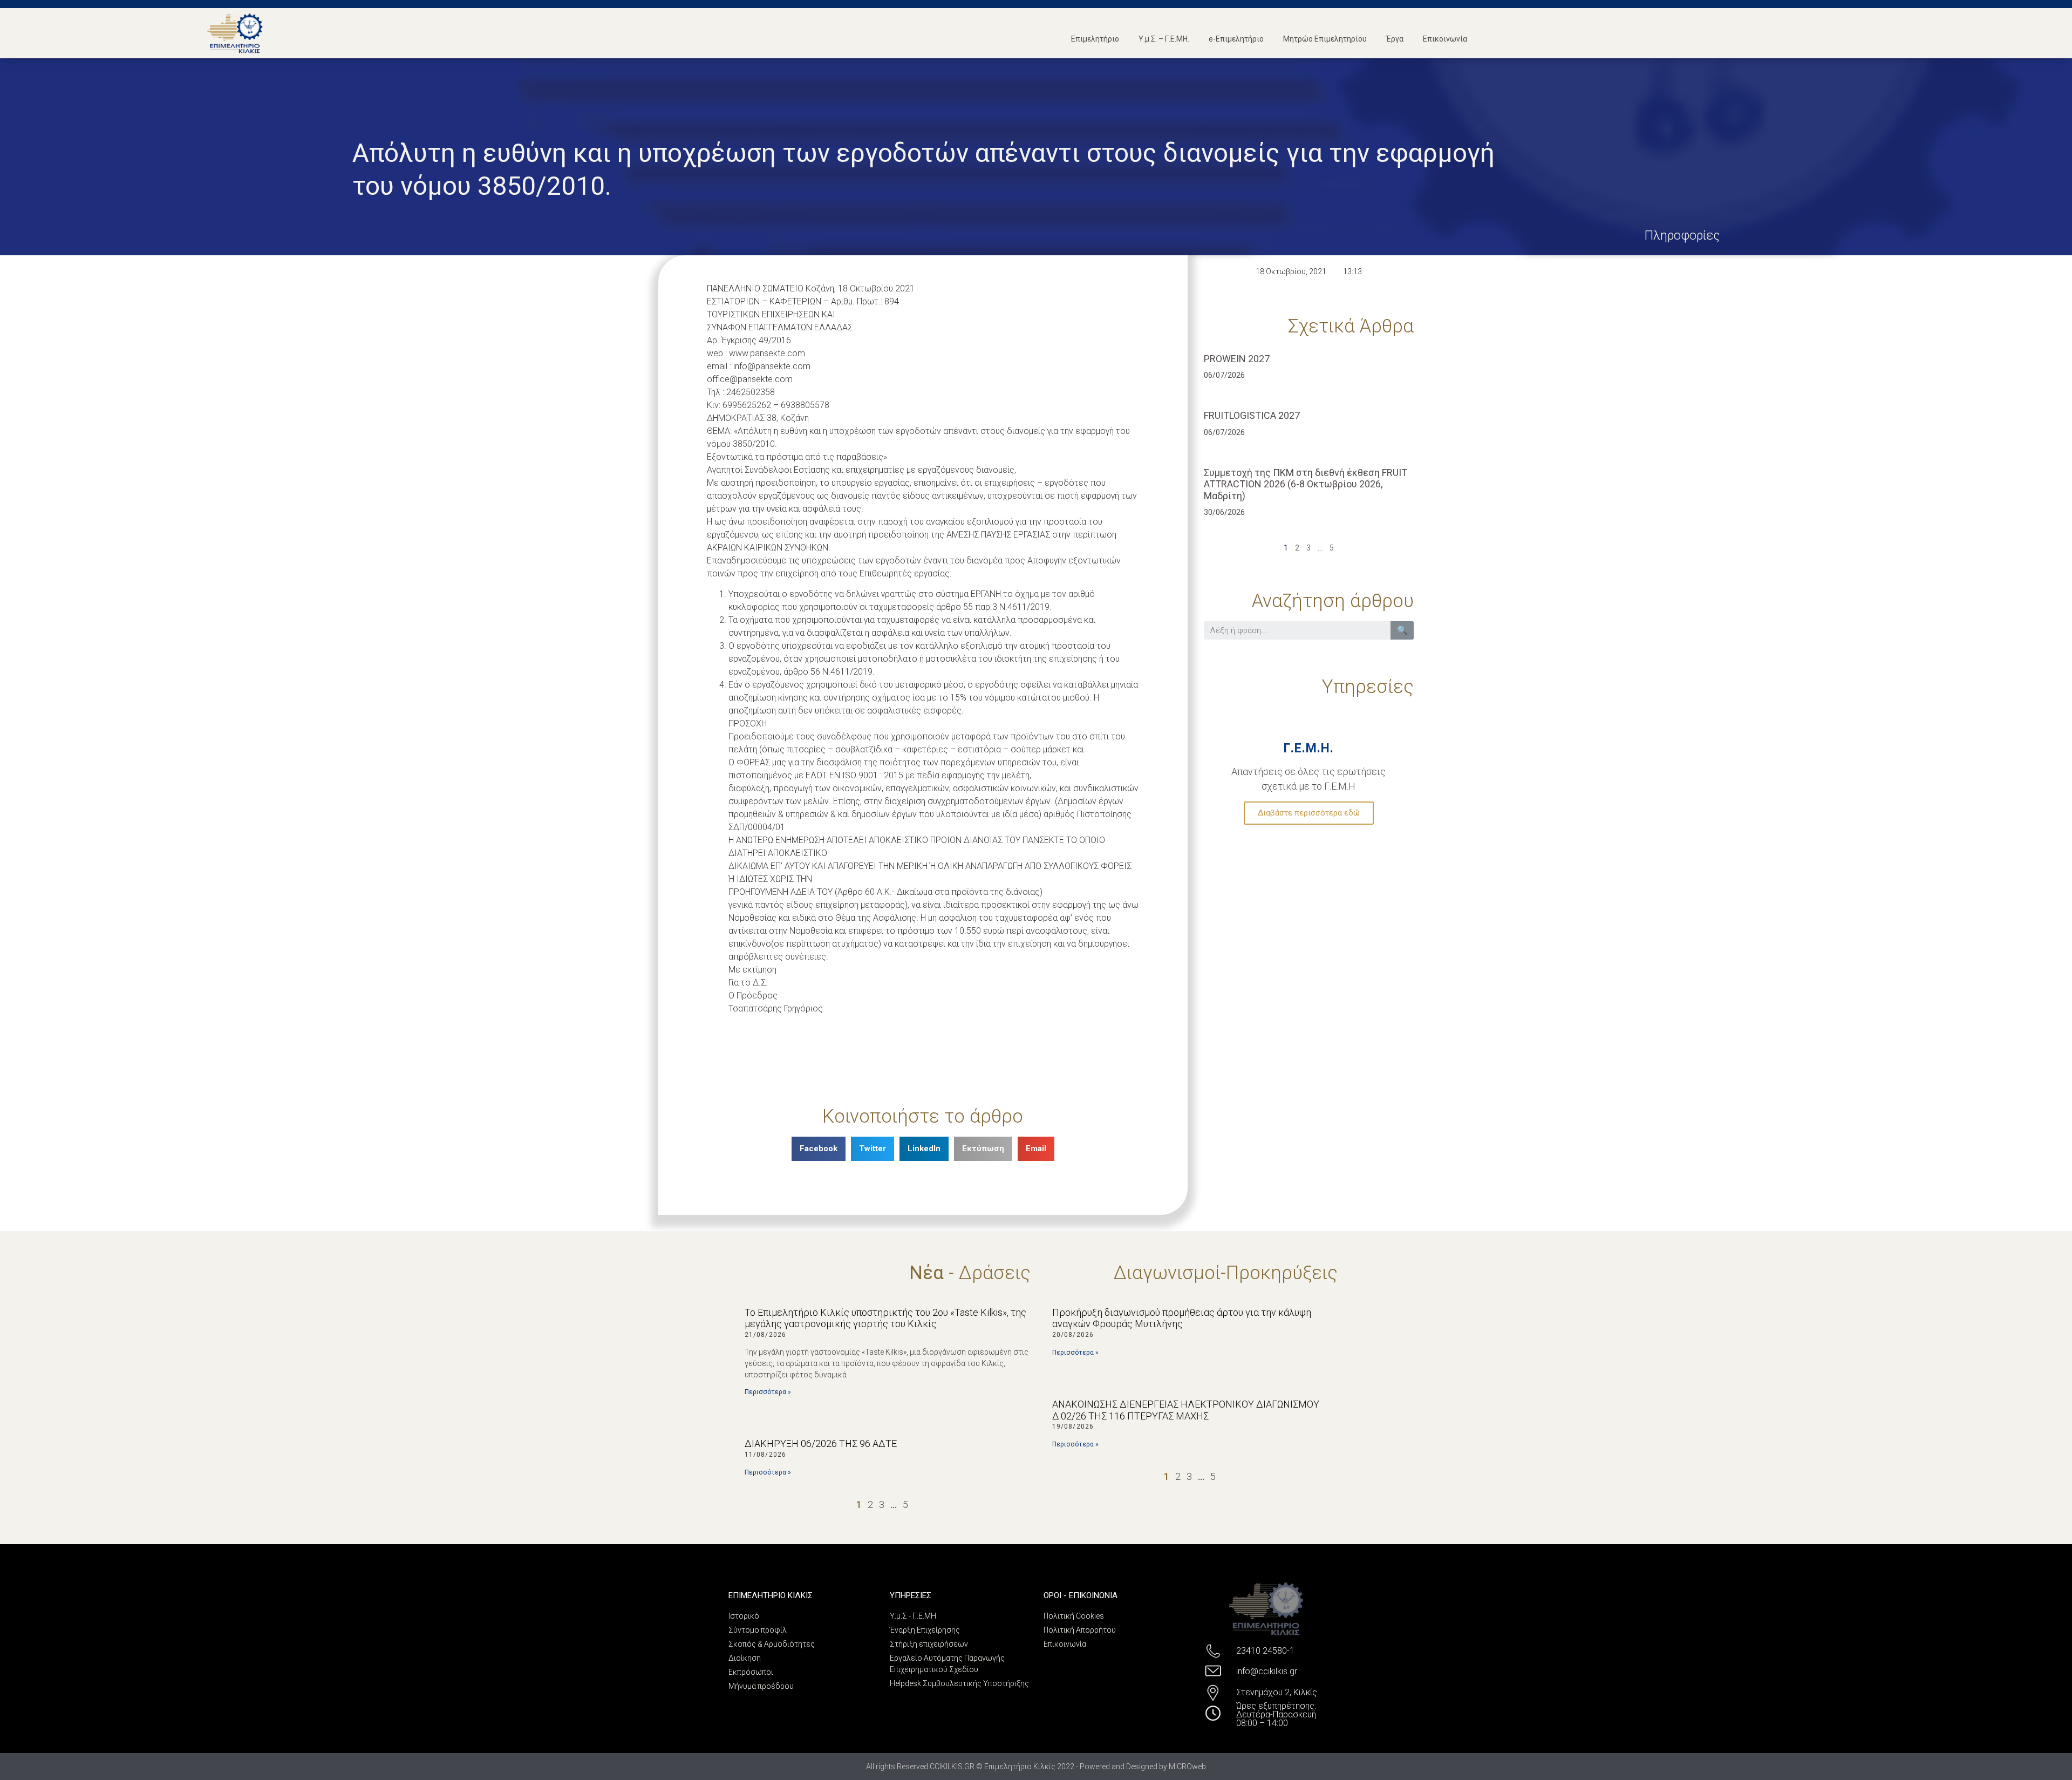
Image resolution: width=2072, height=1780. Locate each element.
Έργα (1395, 39)
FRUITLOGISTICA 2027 (1252, 415)
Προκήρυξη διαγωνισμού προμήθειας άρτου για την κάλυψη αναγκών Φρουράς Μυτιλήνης (1182, 1318)
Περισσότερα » (768, 1392)
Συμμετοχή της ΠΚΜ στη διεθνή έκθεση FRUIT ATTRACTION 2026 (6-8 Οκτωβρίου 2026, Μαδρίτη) (1306, 484)
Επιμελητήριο (1095, 39)
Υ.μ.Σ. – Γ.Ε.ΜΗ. (1164, 39)
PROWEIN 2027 (1237, 359)
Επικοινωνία (1445, 39)
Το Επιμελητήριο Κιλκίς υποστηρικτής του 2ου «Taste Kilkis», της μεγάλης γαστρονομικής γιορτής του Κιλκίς (885, 1318)
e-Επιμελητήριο (1236, 39)
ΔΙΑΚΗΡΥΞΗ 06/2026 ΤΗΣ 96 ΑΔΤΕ (821, 1443)
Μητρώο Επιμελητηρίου (1325, 39)
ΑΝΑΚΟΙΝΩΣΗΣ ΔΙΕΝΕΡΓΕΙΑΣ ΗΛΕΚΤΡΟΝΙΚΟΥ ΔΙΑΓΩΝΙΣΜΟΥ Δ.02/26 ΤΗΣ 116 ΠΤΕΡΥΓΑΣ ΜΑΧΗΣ (1186, 1410)
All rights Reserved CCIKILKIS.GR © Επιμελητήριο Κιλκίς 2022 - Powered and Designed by (1017, 1767)
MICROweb (1187, 1767)
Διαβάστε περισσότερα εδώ (1309, 813)
